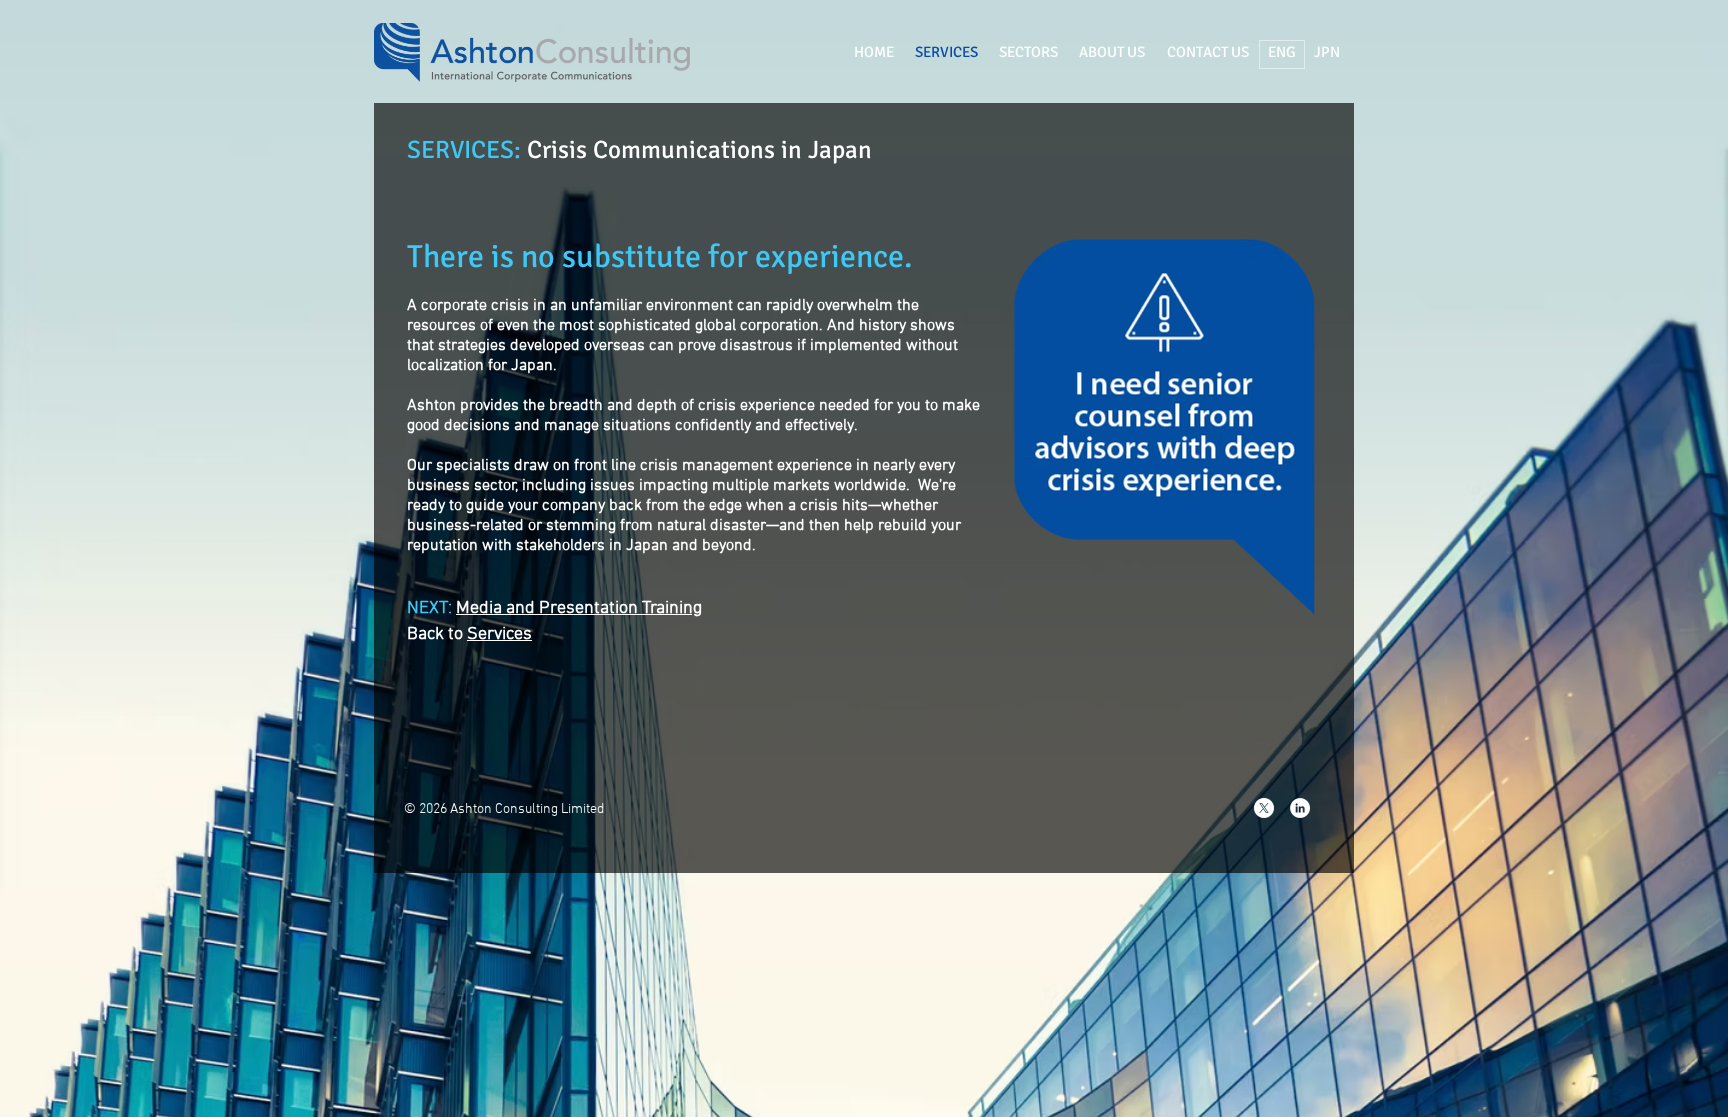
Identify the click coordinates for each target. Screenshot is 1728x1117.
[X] (1264, 808)
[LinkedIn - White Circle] (1300, 808)
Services (499, 634)
